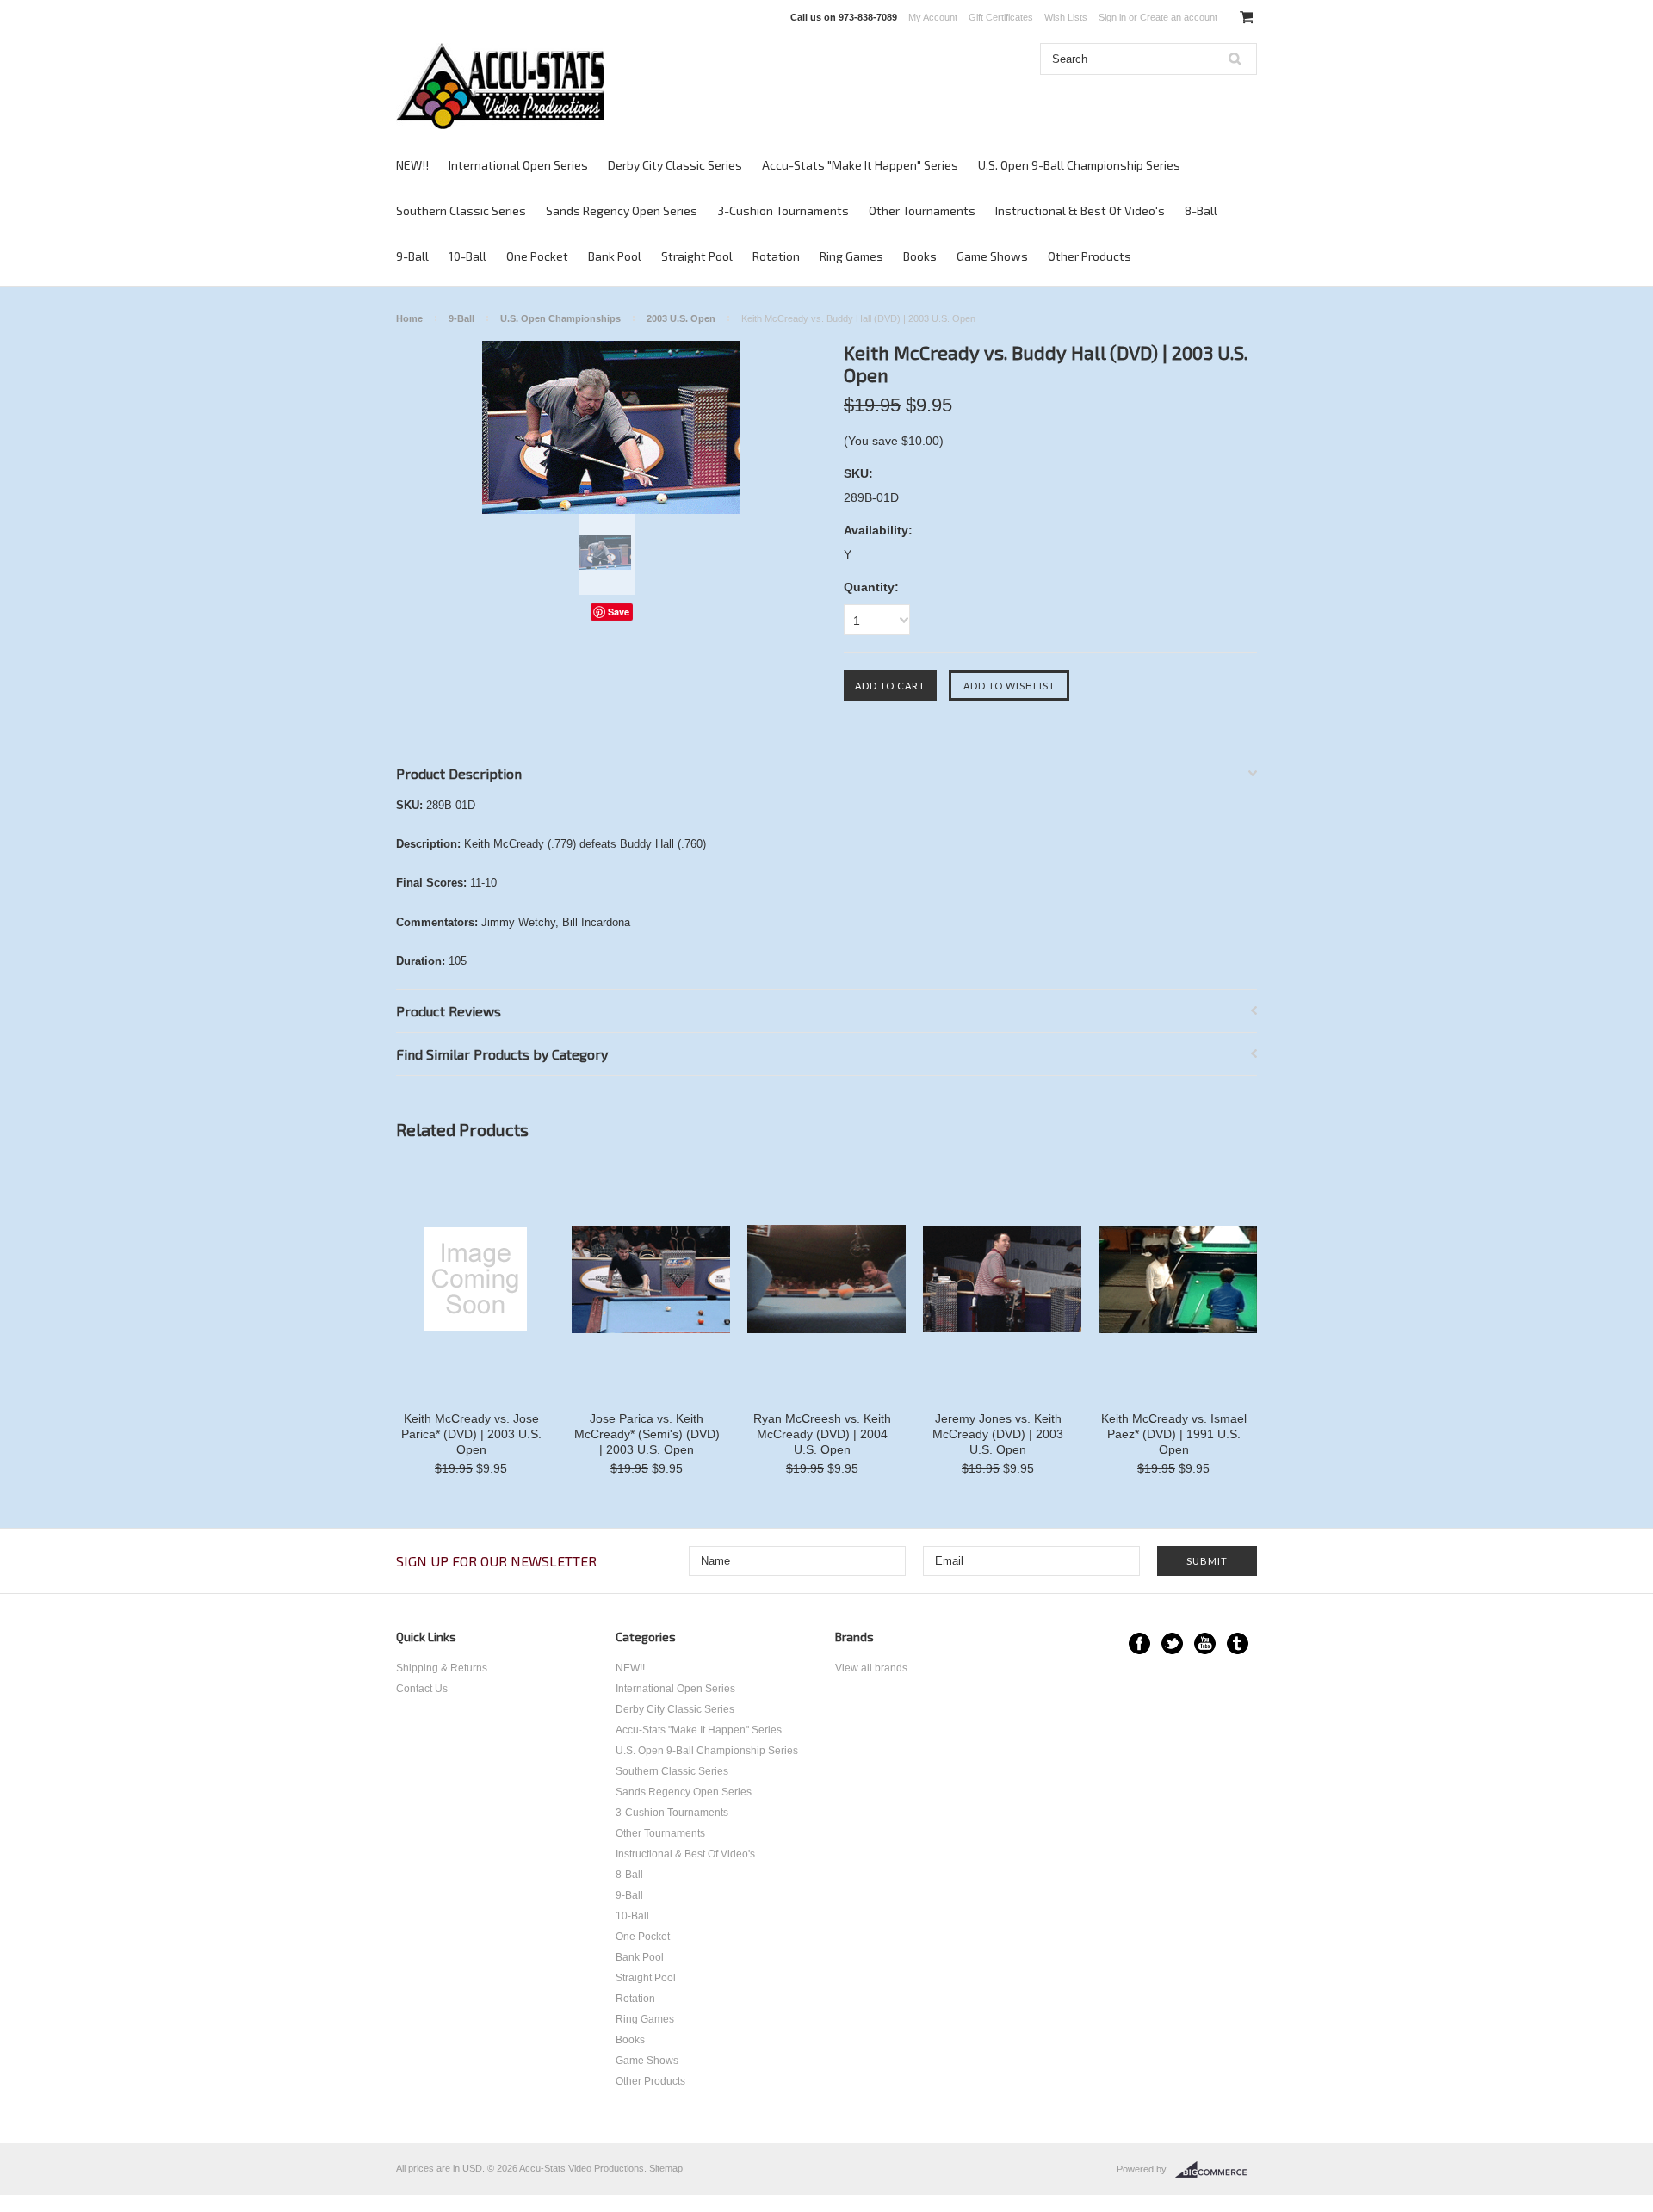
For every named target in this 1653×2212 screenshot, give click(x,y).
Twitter (1172, 1644)
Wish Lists (1066, 17)
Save (619, 612)
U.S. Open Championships (560, 318)
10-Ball (467, 256)
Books (920, 256)
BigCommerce (1216, 2170)
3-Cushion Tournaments (783, 210)
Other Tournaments (922, 210)
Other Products (1090, 256)
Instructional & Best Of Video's (1080, 210)
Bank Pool (615, 256)
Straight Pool (697, 256)
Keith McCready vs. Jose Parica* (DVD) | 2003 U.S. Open (471, 1434)
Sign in (1112, 17)
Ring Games (851, 256)
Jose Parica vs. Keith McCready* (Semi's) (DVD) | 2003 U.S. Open (647, 1434)
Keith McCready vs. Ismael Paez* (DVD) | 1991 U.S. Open (1174, 1434)
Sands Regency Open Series (622, 210)
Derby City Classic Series (675, 165)
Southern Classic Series (461, 210)
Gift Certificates (1001, 17)
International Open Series (518, 165)
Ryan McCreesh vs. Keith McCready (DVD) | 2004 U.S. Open (822, 1434)
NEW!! (412, 165)
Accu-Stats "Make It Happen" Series (860, 165)
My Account (933, 17)
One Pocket (537, 256)
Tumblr (1238, 1644)
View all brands (871, 1668)
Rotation (776, 256)
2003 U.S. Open (681, 318)
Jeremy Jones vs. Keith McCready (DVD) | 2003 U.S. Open (998, 1434)
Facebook (1139, 1644)
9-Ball (412, 256)
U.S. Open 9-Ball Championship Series (1079, 165)
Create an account (1179, 17)
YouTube (1205, 1644)
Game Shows (992, 256)
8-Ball (1201, 210)
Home (409, 318)
